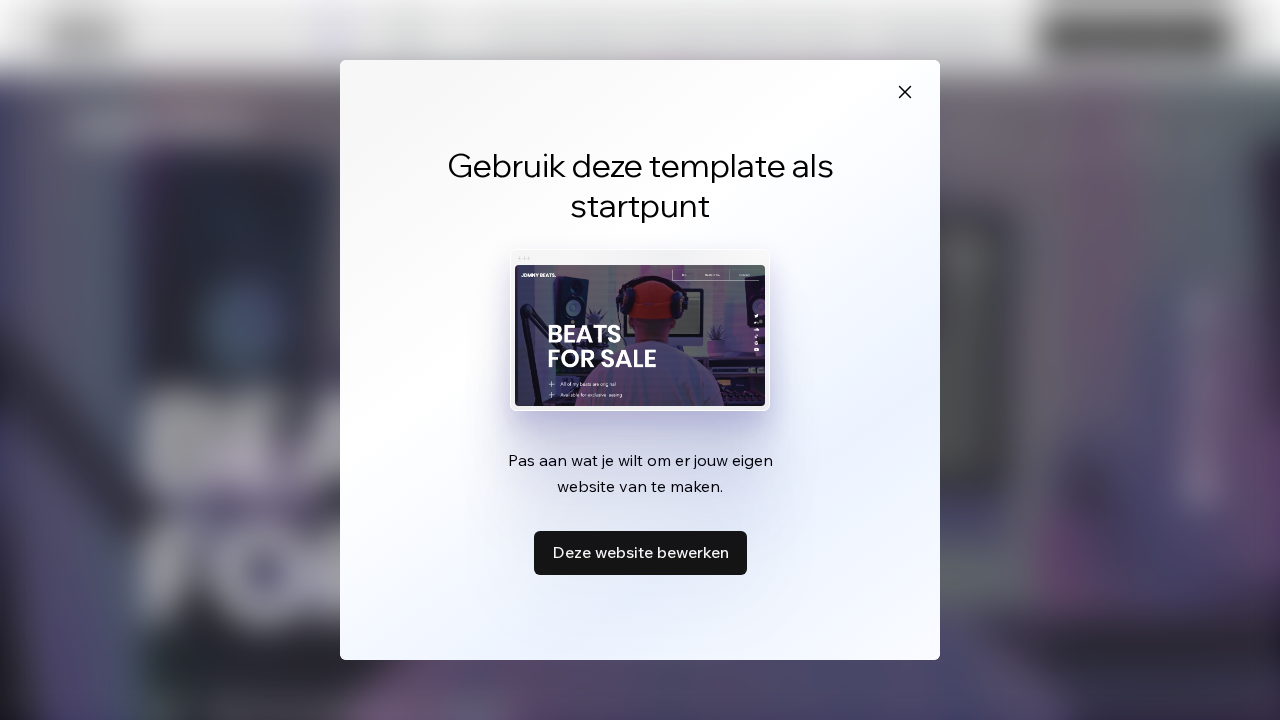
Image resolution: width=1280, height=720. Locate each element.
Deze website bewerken (640, 552)
